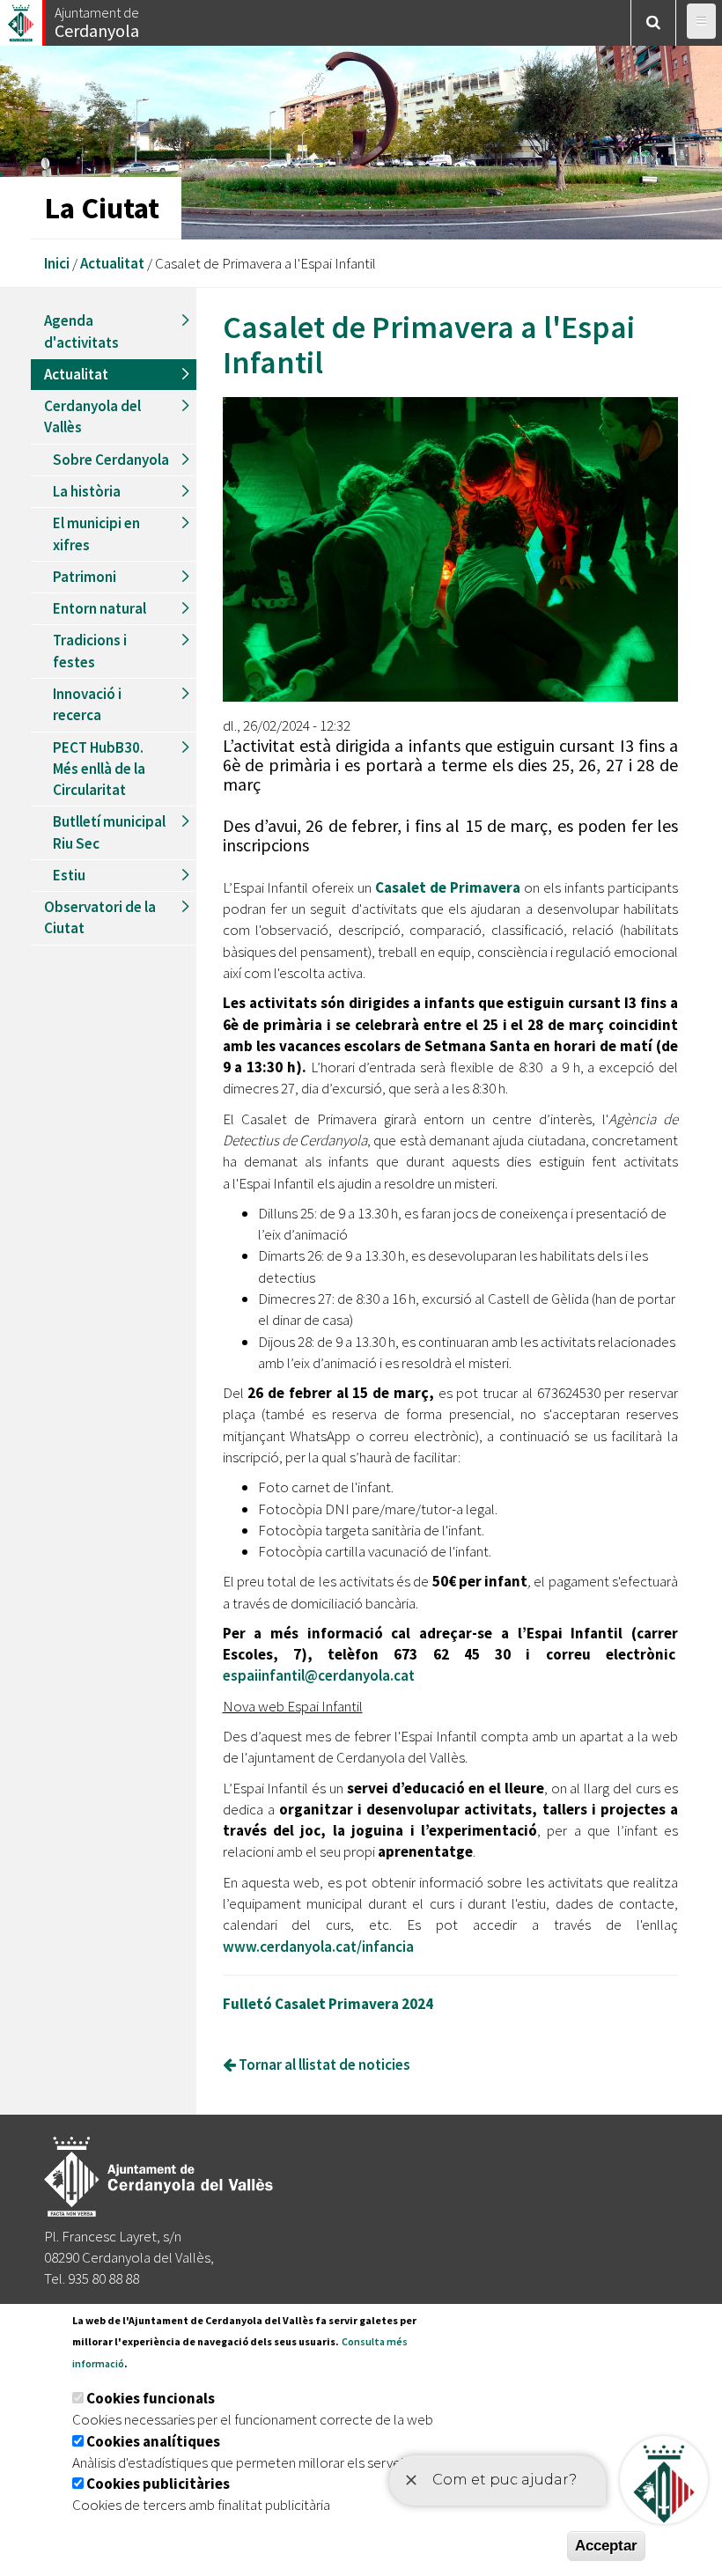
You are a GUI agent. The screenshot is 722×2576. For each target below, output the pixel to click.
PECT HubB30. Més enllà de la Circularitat (99, 769)
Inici (57, 263)
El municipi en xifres (96, 534)
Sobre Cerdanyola (111, 460)
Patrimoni (85, 577)
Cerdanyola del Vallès (92, 416)
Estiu (69, 875)
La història (87, 491)
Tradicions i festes (90, 651)
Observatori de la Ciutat (100, 917)
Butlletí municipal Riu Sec (109, 832)
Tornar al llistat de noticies (323, 2064)
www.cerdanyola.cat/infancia (318, 1947)
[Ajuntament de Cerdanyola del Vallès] (22, 18)
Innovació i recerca (87, 704)
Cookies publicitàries (158, 2484)
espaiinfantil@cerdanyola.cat (319, 1675)
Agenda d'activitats (81, 331)
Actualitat (112, 263)
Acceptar (606, 2546)
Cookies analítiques (153, 2441)
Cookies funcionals (151, 2398)
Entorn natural (99, 608)
